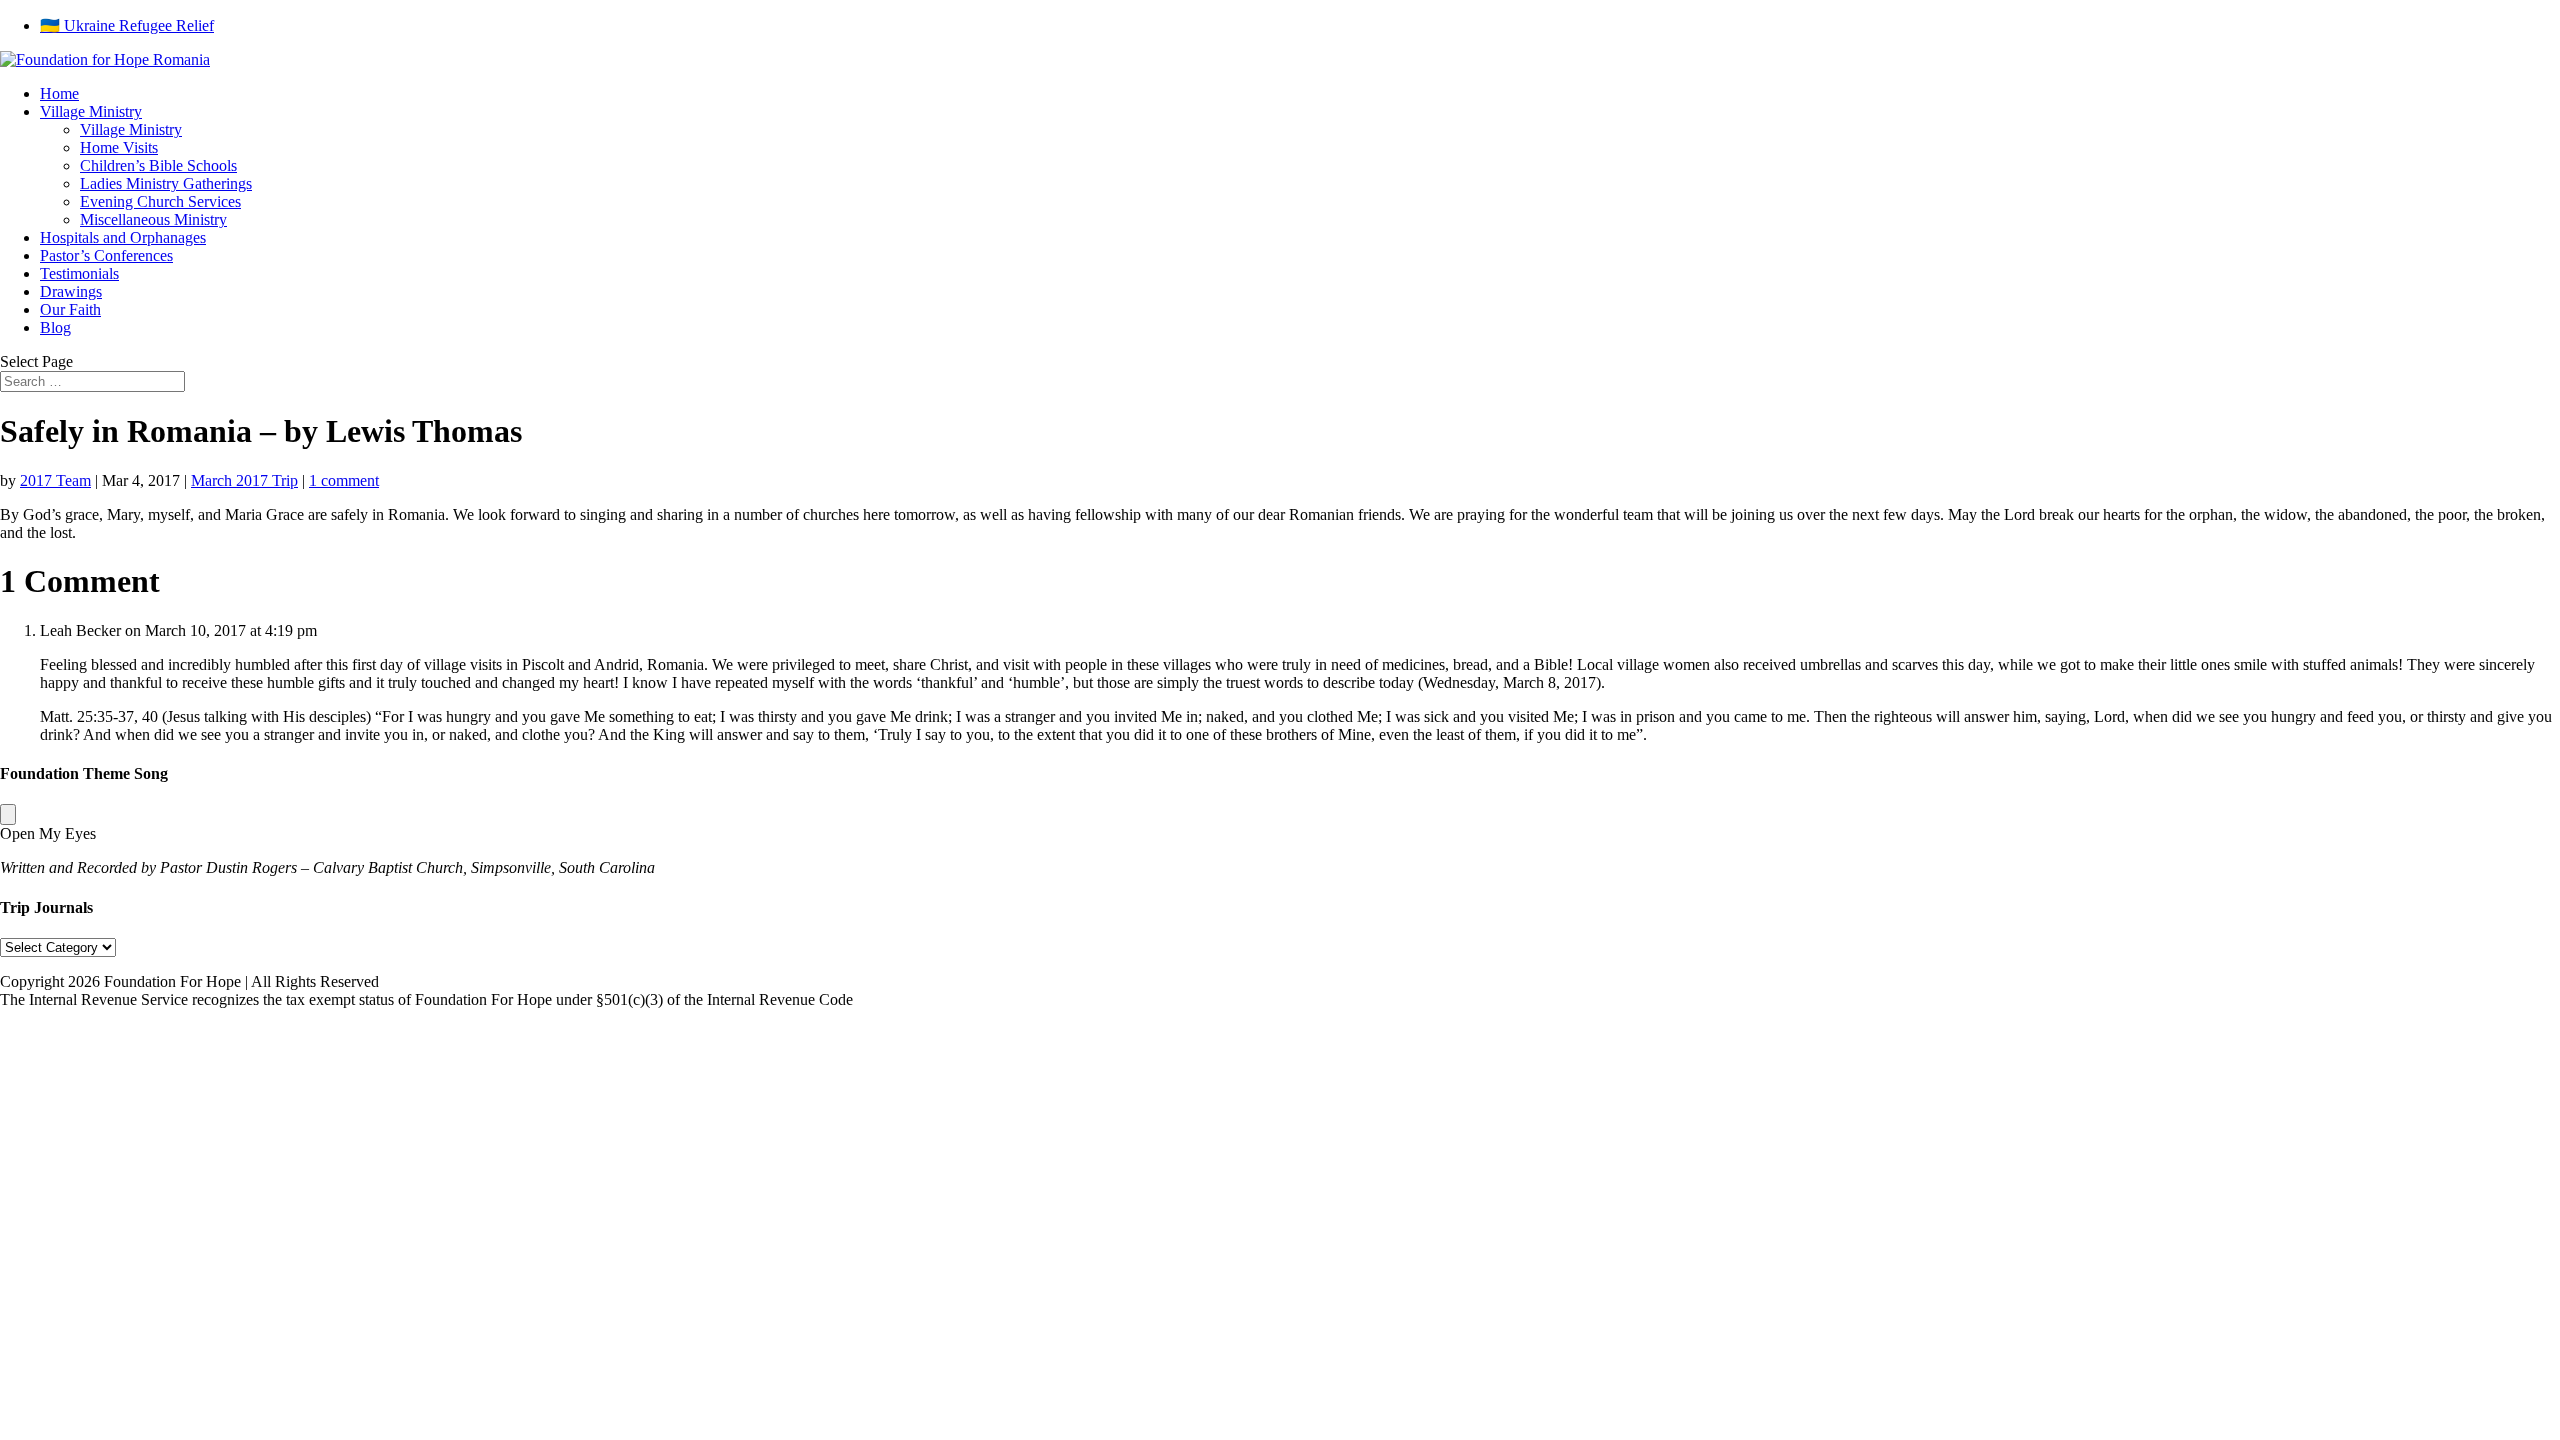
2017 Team (55, 480)
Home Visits (119, 147)
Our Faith (70, 309)
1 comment (344, 480)
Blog (55, 327)
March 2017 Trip (244, 480)
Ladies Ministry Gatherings (166, 183)
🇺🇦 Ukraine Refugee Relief (127, 25)
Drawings (71, 291)
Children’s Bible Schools (158, 165)
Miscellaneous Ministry (153, 219)
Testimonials (79, 273)
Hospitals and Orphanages (123, 237)
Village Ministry (91, 111)
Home (59, 93)
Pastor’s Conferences (106, 255)
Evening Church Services (160, 201)
